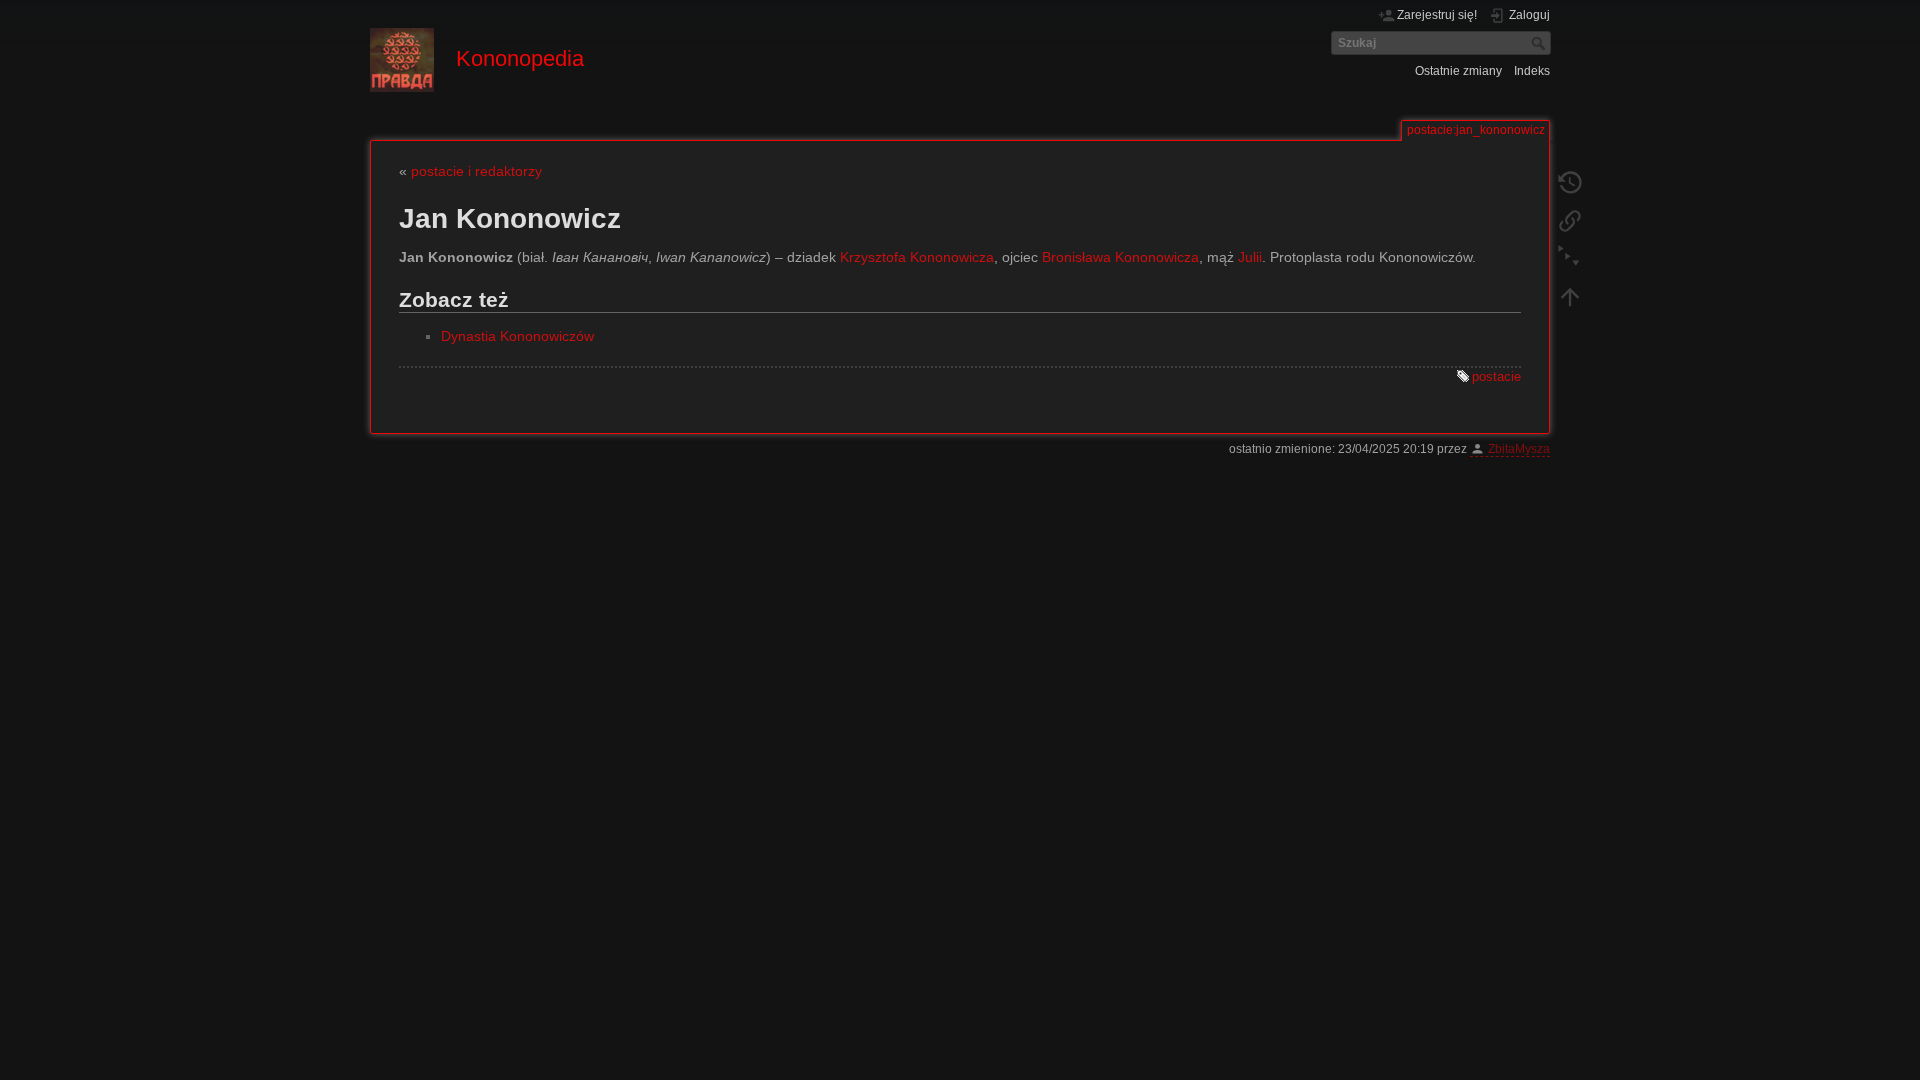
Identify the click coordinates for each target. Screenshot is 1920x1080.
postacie (1496, 376)
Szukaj (1540, 43)
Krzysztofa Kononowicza (917, 257)
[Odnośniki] (1570, 220)
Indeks (1532, 71)
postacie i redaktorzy (476, 171)
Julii (1250, 257)
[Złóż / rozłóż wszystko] (1570, 258)
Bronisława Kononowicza (1120, 257)
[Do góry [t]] (1570, 296)
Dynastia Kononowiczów (517, 336)
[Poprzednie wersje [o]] (1570, 182)
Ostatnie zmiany (1458, 71)
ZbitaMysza (1519, 449)
